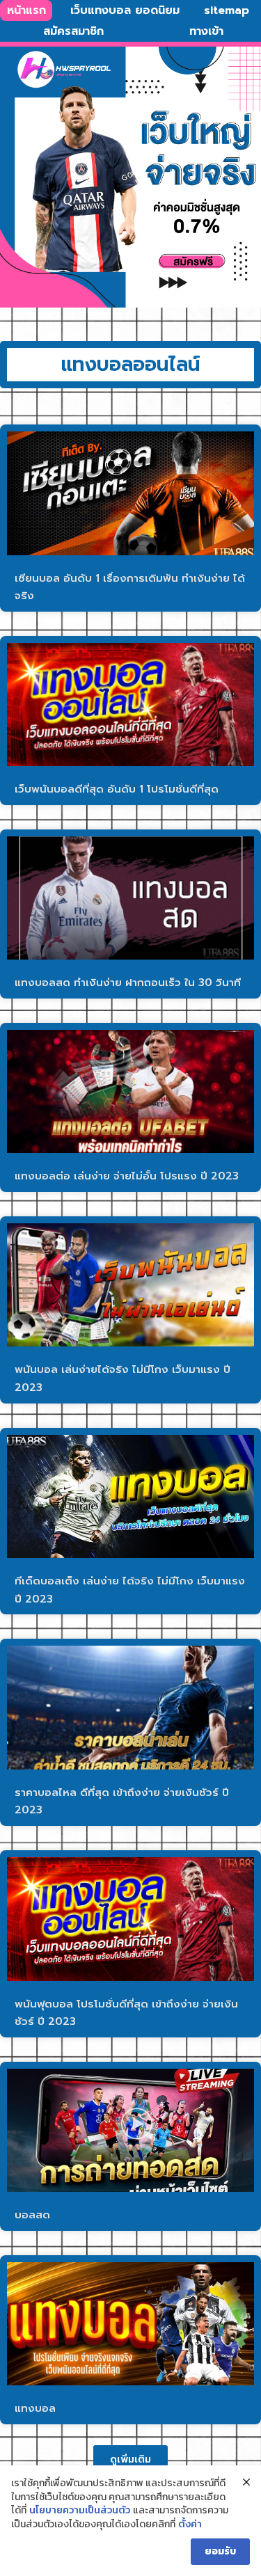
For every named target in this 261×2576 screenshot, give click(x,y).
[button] (130, 2459)
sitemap (227, 10)
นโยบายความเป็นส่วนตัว (80, 2511)
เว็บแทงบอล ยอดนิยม (125, 10)
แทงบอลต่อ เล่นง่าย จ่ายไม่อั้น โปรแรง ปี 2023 (127, 1176)
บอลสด (32, 2215)
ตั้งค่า (190, 2525)
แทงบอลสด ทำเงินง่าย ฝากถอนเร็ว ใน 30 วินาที (128, 983)
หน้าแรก (26, 10)
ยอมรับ (220, 2551)
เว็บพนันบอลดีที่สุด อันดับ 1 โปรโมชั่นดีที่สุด (117, 789)
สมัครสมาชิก (73, 31)
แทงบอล (35, 2408)
